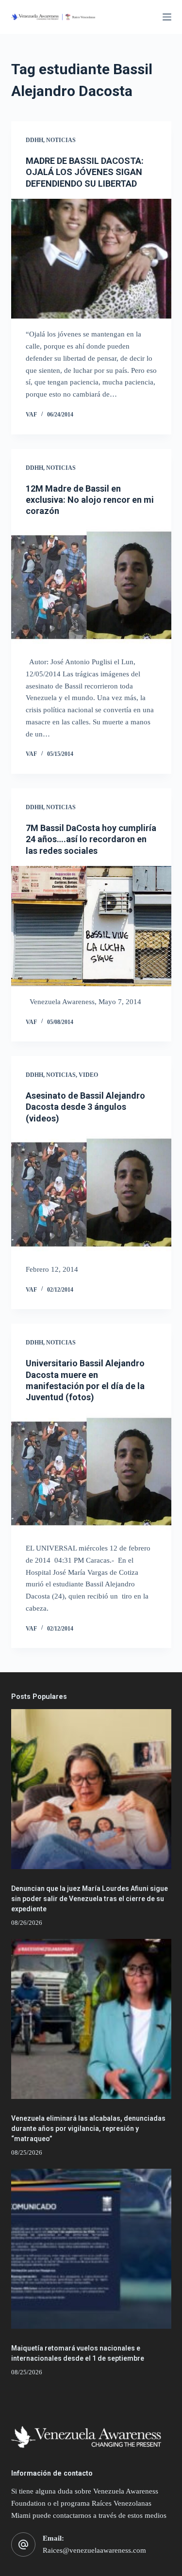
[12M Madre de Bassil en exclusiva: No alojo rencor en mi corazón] (91, 587)
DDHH (34, 140)
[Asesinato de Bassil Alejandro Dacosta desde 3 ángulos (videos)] (91, 1194)
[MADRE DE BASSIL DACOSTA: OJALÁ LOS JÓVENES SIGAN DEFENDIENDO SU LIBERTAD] (91, 259)
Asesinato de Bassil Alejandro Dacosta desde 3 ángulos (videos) (85, 1107)
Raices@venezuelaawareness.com (94, 2550)
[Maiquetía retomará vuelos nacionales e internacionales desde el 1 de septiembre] (91, 2249)
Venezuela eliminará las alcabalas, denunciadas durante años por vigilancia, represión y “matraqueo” (88, 2128)
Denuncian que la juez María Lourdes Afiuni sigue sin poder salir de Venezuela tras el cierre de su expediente (90, 1899)
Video (88, 1075)
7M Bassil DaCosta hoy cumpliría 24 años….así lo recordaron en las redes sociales (91, 839)
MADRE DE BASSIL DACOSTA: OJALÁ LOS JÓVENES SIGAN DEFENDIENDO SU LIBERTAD (85, 172)
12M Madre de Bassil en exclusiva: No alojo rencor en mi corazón (90, 500)
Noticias (61, 140)
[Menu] (167, 17)
